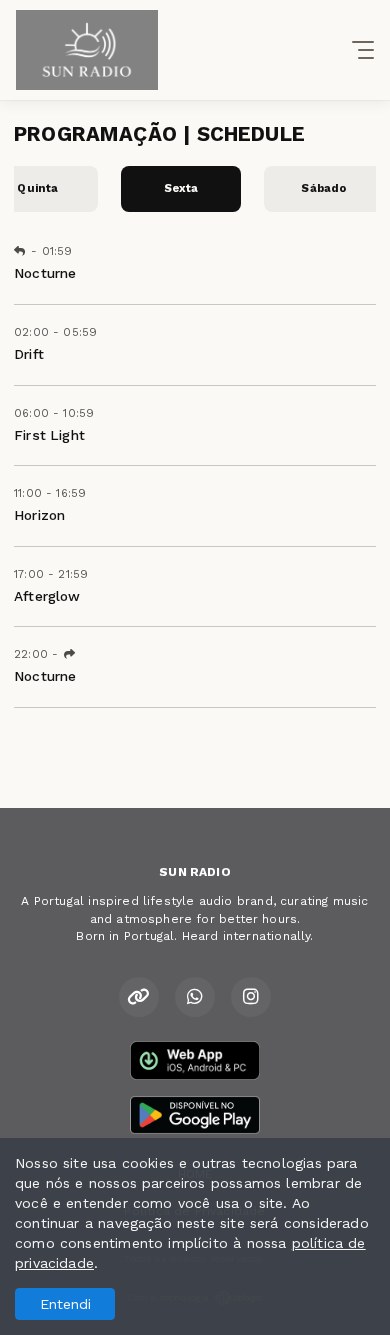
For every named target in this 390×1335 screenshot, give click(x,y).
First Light (49, 435)
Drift (29, 354)
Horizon (39, 515)
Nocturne (45, 273)
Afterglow (47, 596)
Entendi (65, 1304)
